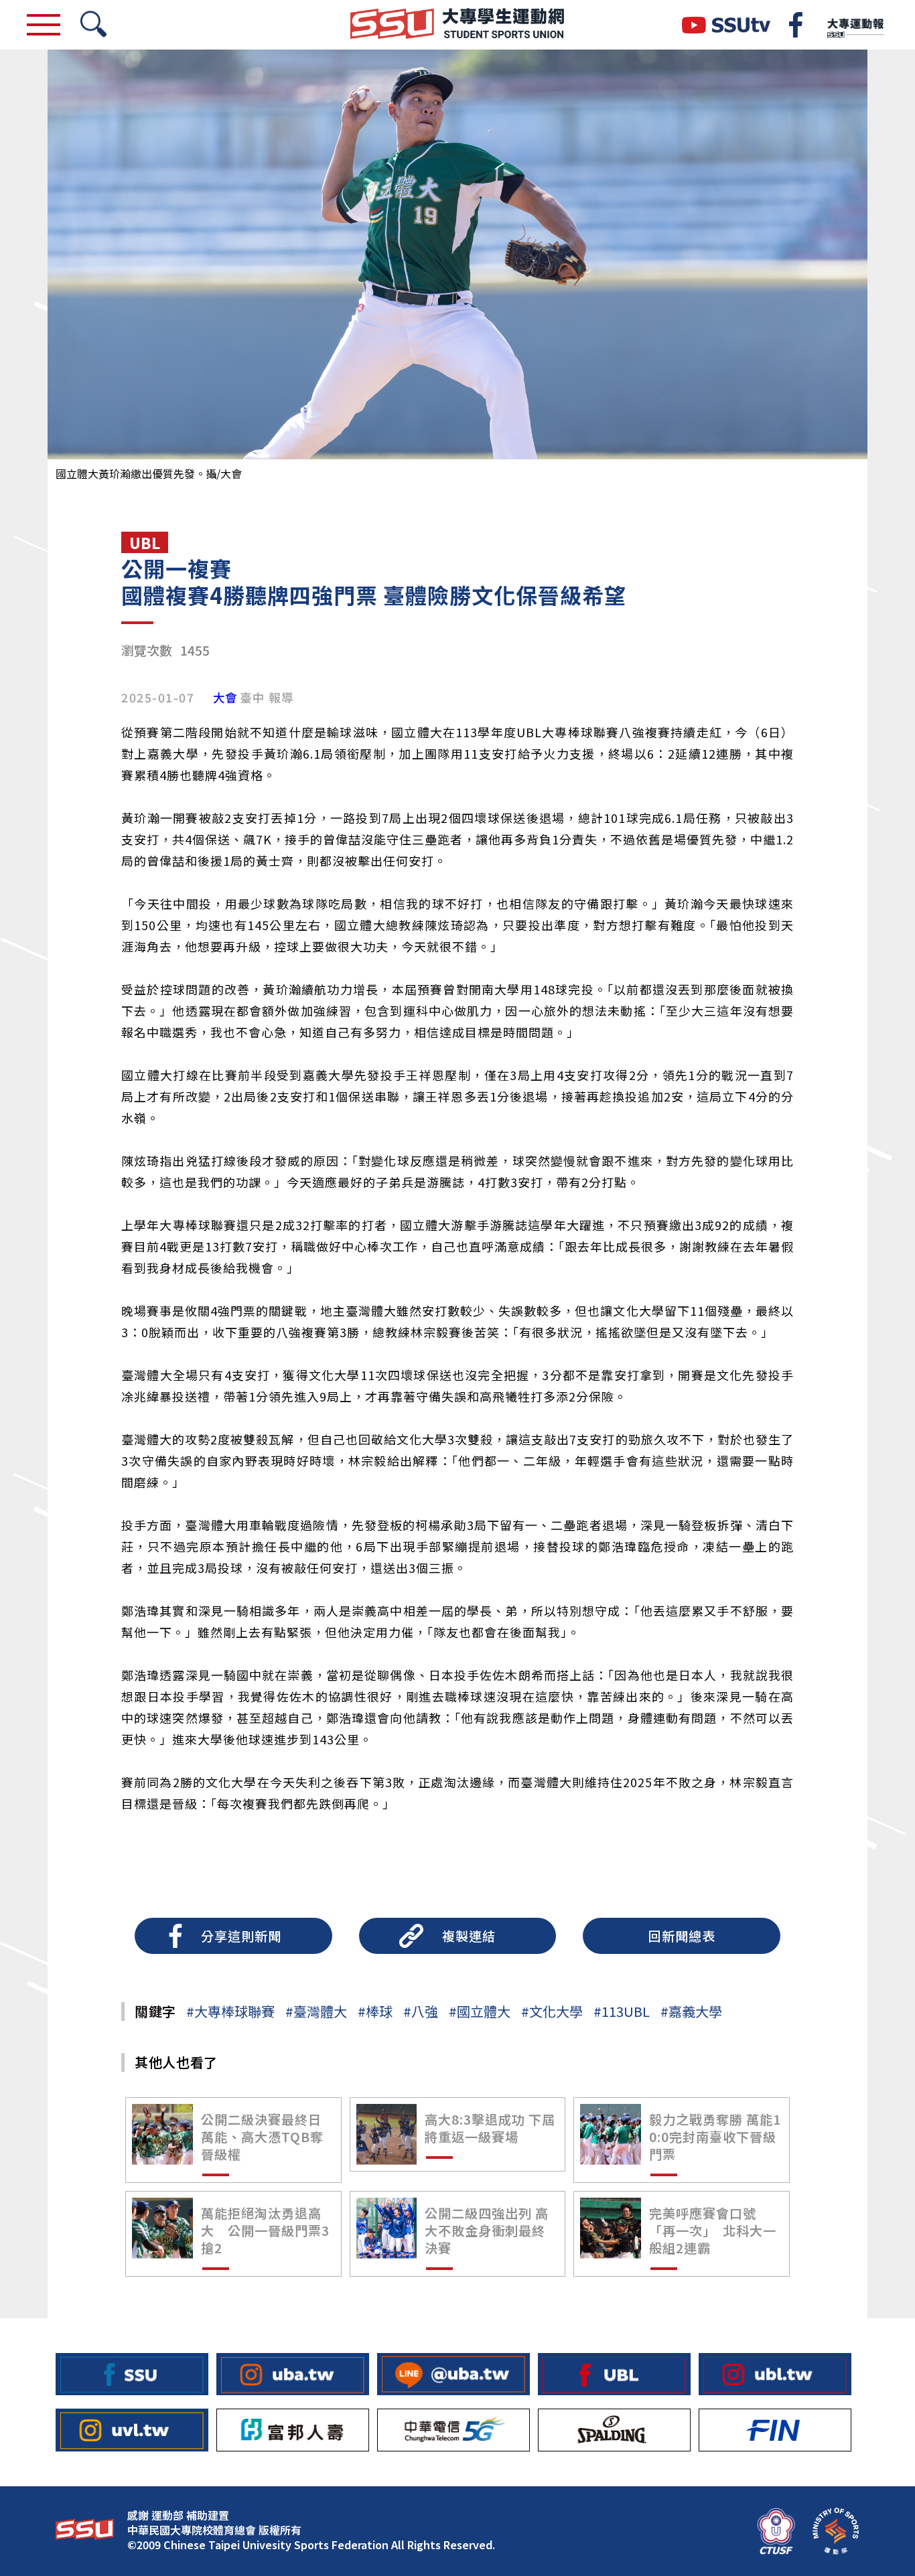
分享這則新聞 (241, 1936)
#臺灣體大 (316, 2011)
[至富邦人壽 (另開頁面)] (293, 2430)
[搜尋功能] (93, 25)
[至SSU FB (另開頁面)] (132, 2374)
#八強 (421, 2011)
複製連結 (469, 1936)
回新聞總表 (682, 1936)
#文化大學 (552, 2011)
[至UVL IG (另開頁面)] (132, 2430)
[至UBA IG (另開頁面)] (293, 2374)
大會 (225, 698)
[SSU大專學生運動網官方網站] (457, 25)
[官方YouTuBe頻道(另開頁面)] (726, 25)
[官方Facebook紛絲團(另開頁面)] (796, 25)
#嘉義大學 (691, 2011)
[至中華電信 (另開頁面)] (453, 2430)
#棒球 (375, 2011)
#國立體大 (480, 2011)
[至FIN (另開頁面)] (775, 2430)
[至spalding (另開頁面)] (614, 2430)
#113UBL (622, 2011)
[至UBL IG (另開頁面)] (775, 2374)
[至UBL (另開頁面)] (614, 2374)
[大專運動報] (855, 25)
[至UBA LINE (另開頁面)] (453, 2374)
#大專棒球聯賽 (230, 2011)
